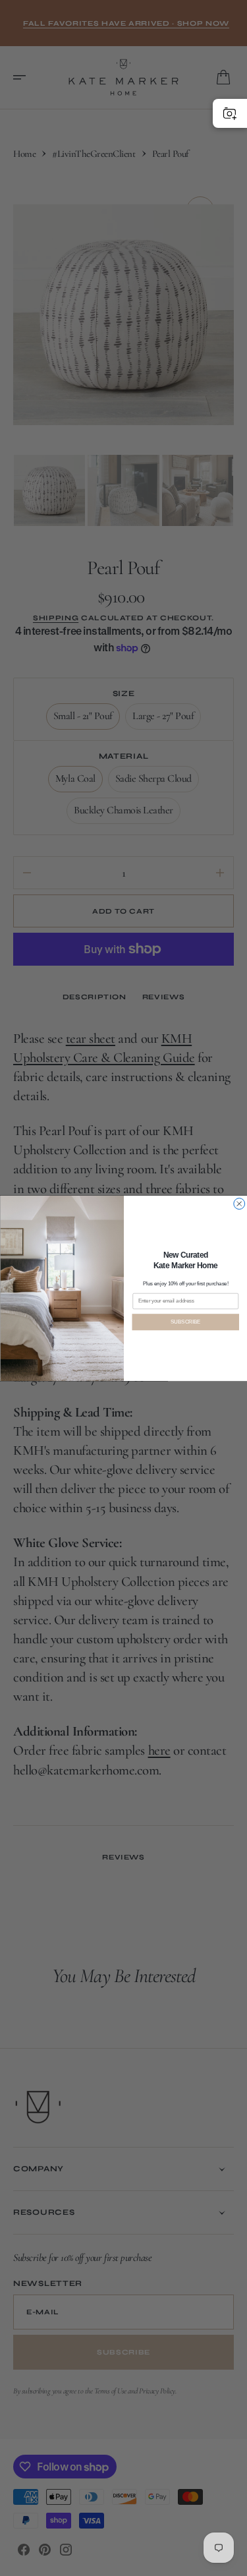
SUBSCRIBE (185, 1322)
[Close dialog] (239, 1203)
